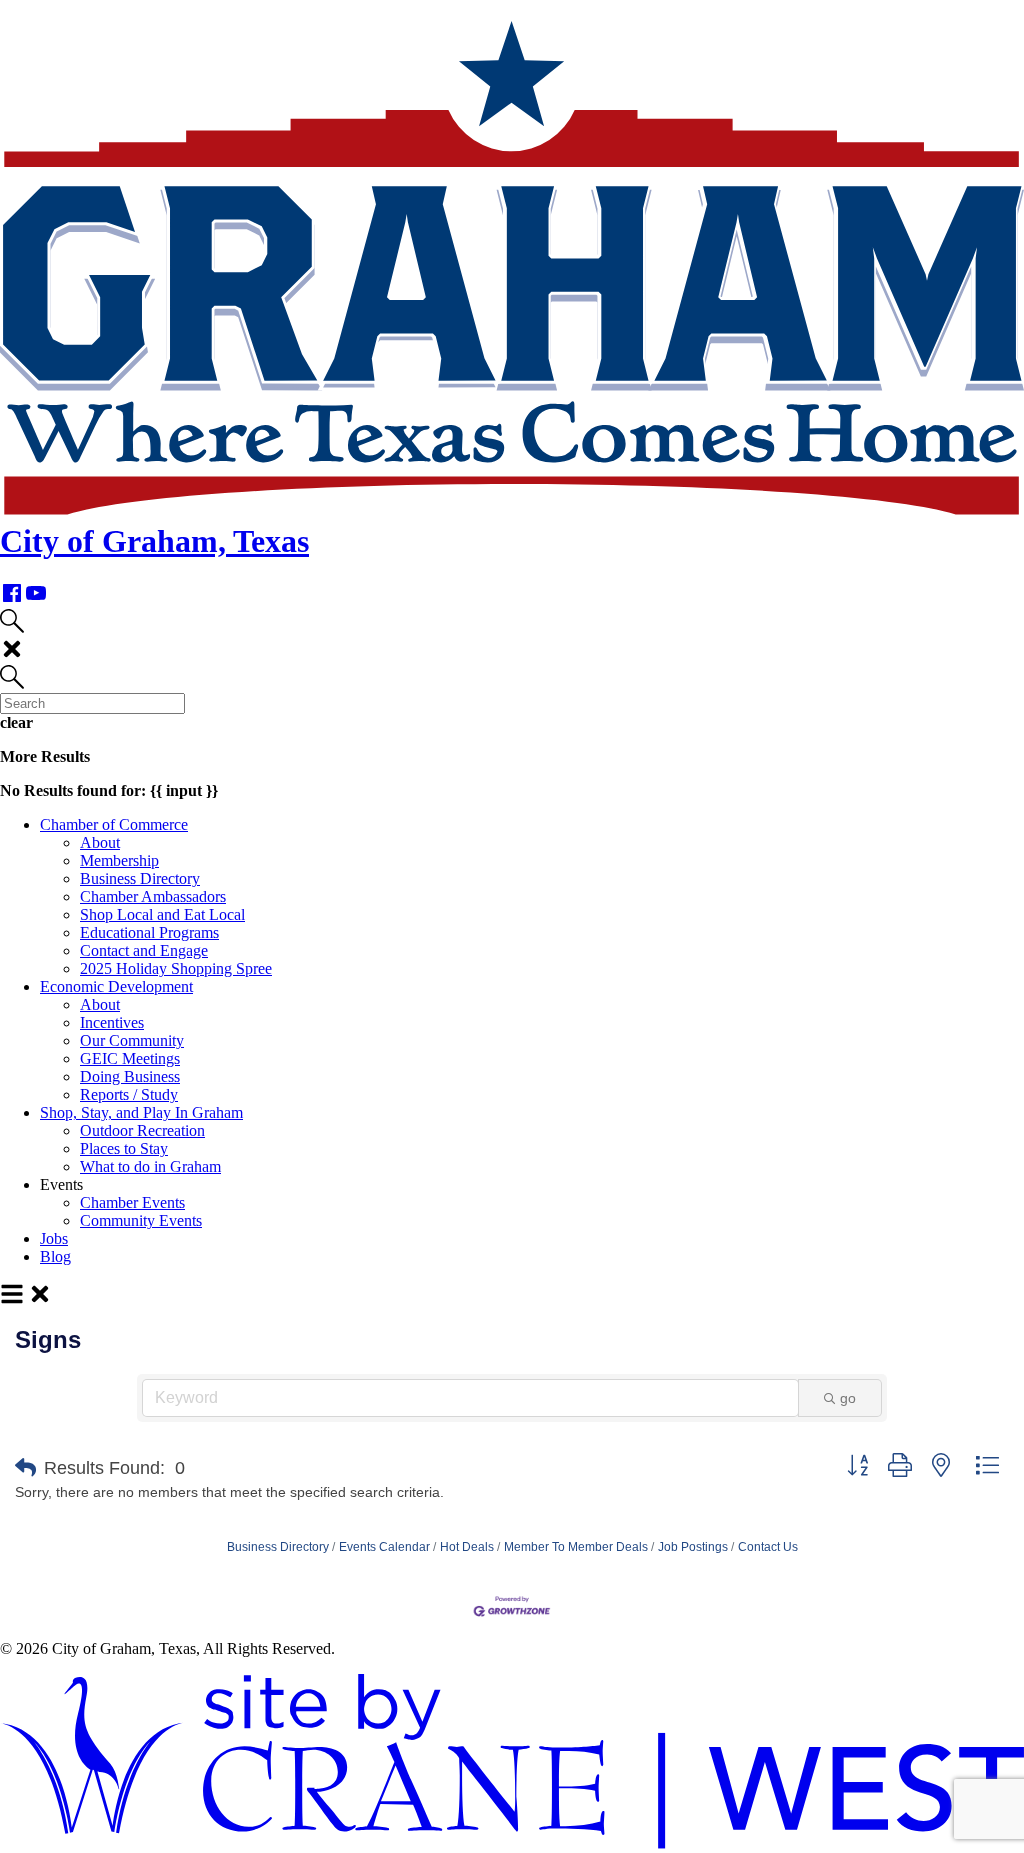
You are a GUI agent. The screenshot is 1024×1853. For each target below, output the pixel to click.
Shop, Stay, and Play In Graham (141, 1112)
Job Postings (693, 1547)
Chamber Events (132, 1202)
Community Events (141, 1220)
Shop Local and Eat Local (162, 914)
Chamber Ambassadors (153, 896)
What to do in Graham (150, 1166)
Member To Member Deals (576, 1547)
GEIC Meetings (130, 1058)
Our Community (132, 1040)
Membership (119, 860)
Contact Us (768, 1547)
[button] (25, 1468)
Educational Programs (149, 932)
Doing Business (130, 1076)
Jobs (54, 1238)
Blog (55, 1256)
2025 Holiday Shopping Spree (176, 968)
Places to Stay (124, 1148)
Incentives (112, 1022)
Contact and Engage (144, 950)
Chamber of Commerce (114, 824)
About (100, 842)
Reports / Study (129, 1094)
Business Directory (140, 878)
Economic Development (116, 986)
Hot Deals (467, 1547)
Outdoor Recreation (142, 1130)
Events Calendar (384, 1547)
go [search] (848, 1398)
